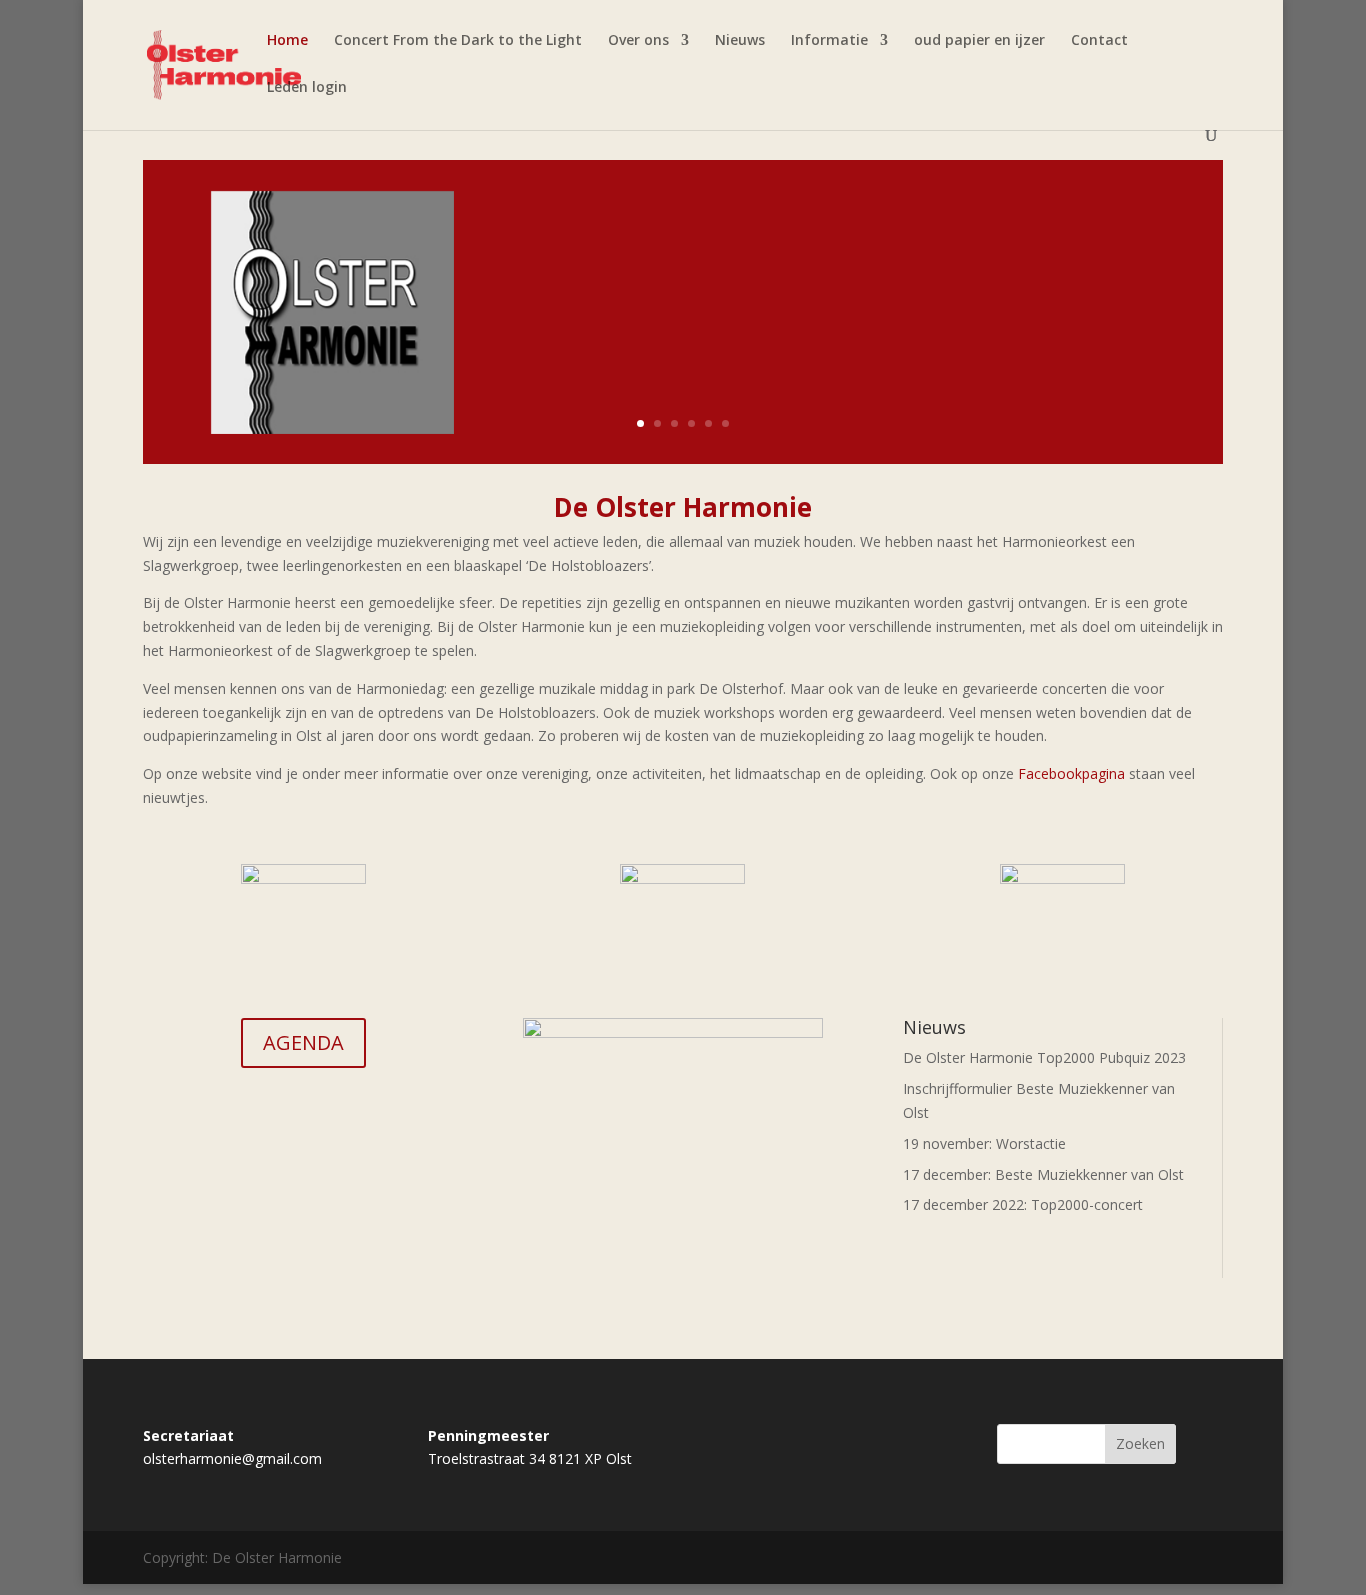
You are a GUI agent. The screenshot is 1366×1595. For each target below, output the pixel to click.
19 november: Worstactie (984, 1143)
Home (287, 41)
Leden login (307, 88)
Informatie (829, 41)
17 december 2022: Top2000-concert (1023, 1204)
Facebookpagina (1071, 773)
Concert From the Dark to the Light (458, 41)
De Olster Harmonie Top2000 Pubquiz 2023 (1044, 1057)
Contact (1099, 41)
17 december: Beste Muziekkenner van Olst (1043, 1174)
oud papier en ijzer (979, 41)
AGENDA (303, 1042)
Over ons (638, 41)
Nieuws (740, 41)
